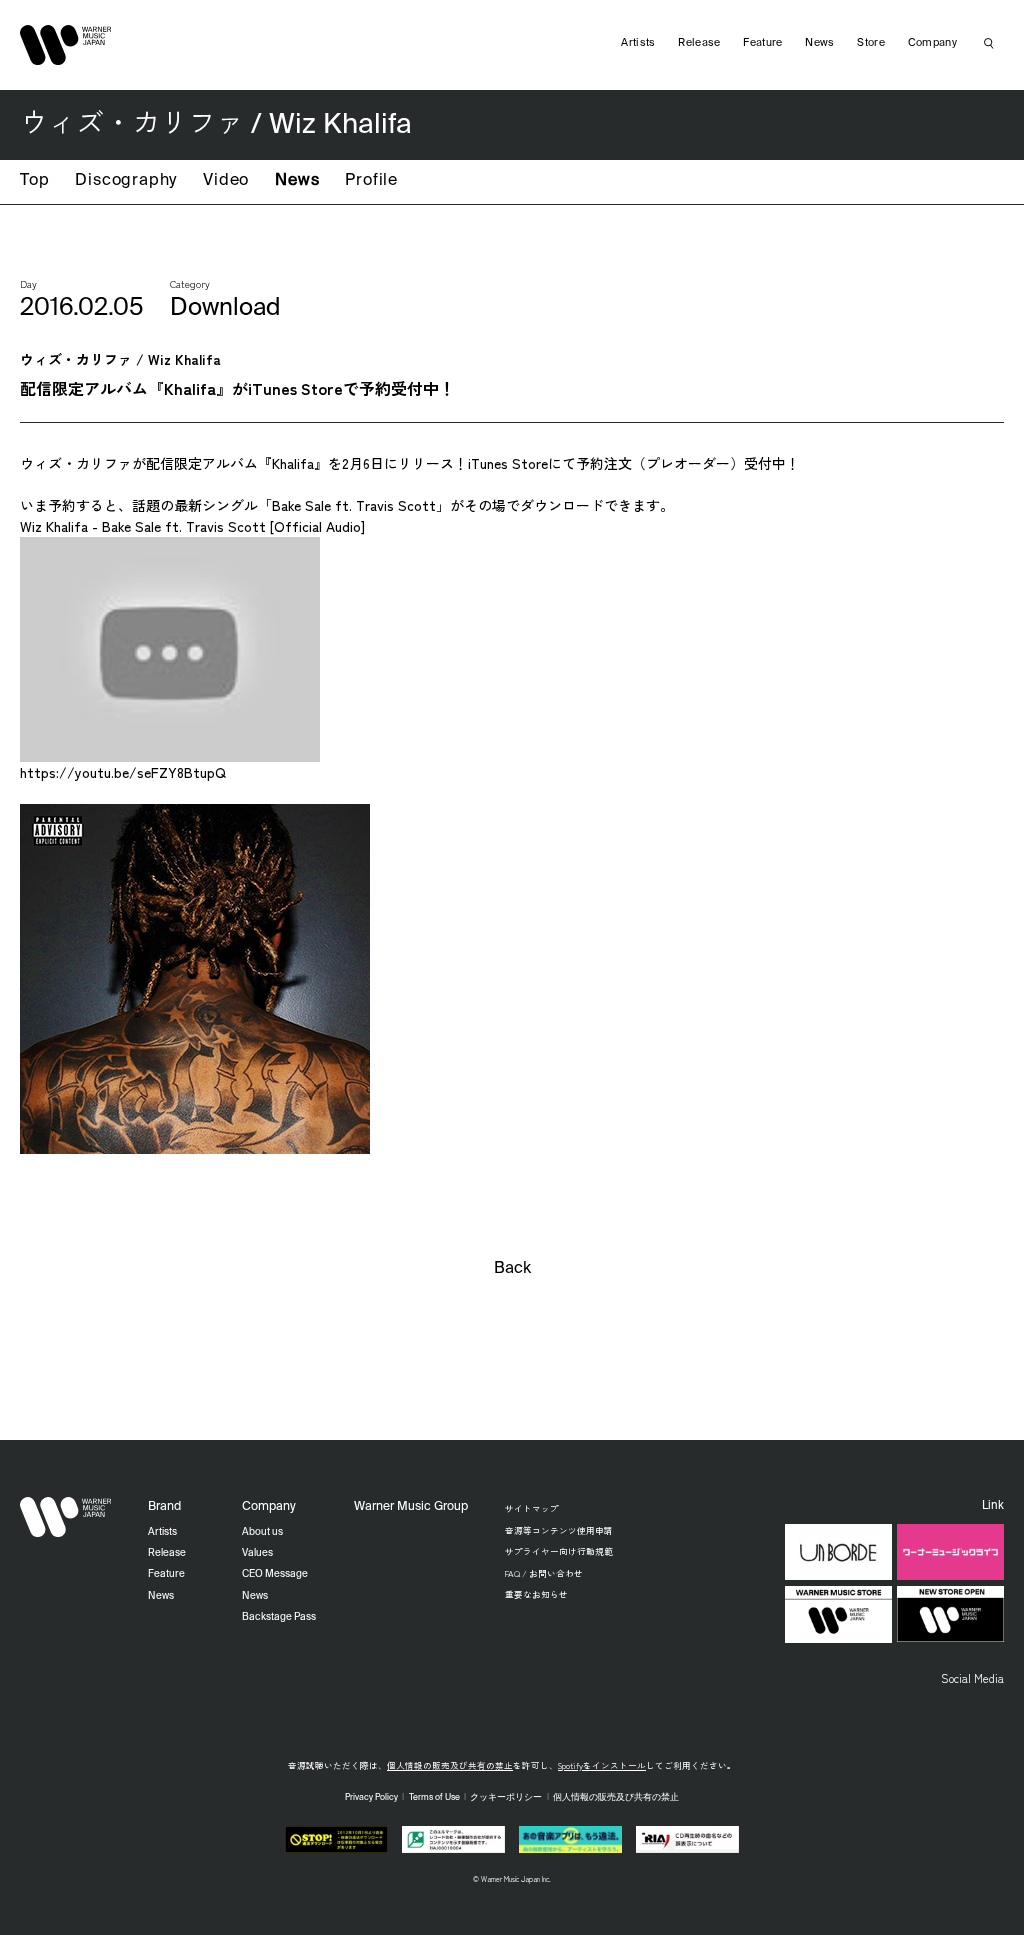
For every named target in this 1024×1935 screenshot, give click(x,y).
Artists (638, 43)
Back (512, 1269)
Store (871, 43)
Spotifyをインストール (602, 1765)
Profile (371, 181)
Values (257, 1553)
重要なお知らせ (536, 1594)
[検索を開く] (989, 43)
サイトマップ (532, 1508)
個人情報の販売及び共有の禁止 (450, 1765)
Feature (762, 43)
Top (34, 181)
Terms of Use (434, 1797)
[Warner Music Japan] (66, 1517)
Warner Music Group (411, 1507)
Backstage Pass (279, 1617)
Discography (126, 181)
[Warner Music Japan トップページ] (66, 45)
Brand (164, 1507)
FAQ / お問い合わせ (544, 1573)
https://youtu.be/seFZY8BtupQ (123, 772)
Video (226, 181)
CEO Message (275, 1574)
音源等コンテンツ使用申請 (559, 1530)
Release (699, 43)
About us (262, 1532)
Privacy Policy (371, 1797)
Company (932, 43)
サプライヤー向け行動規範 (559, 1551)
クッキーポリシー (506, 1797)
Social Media (972, 1678)
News (297, 181)
